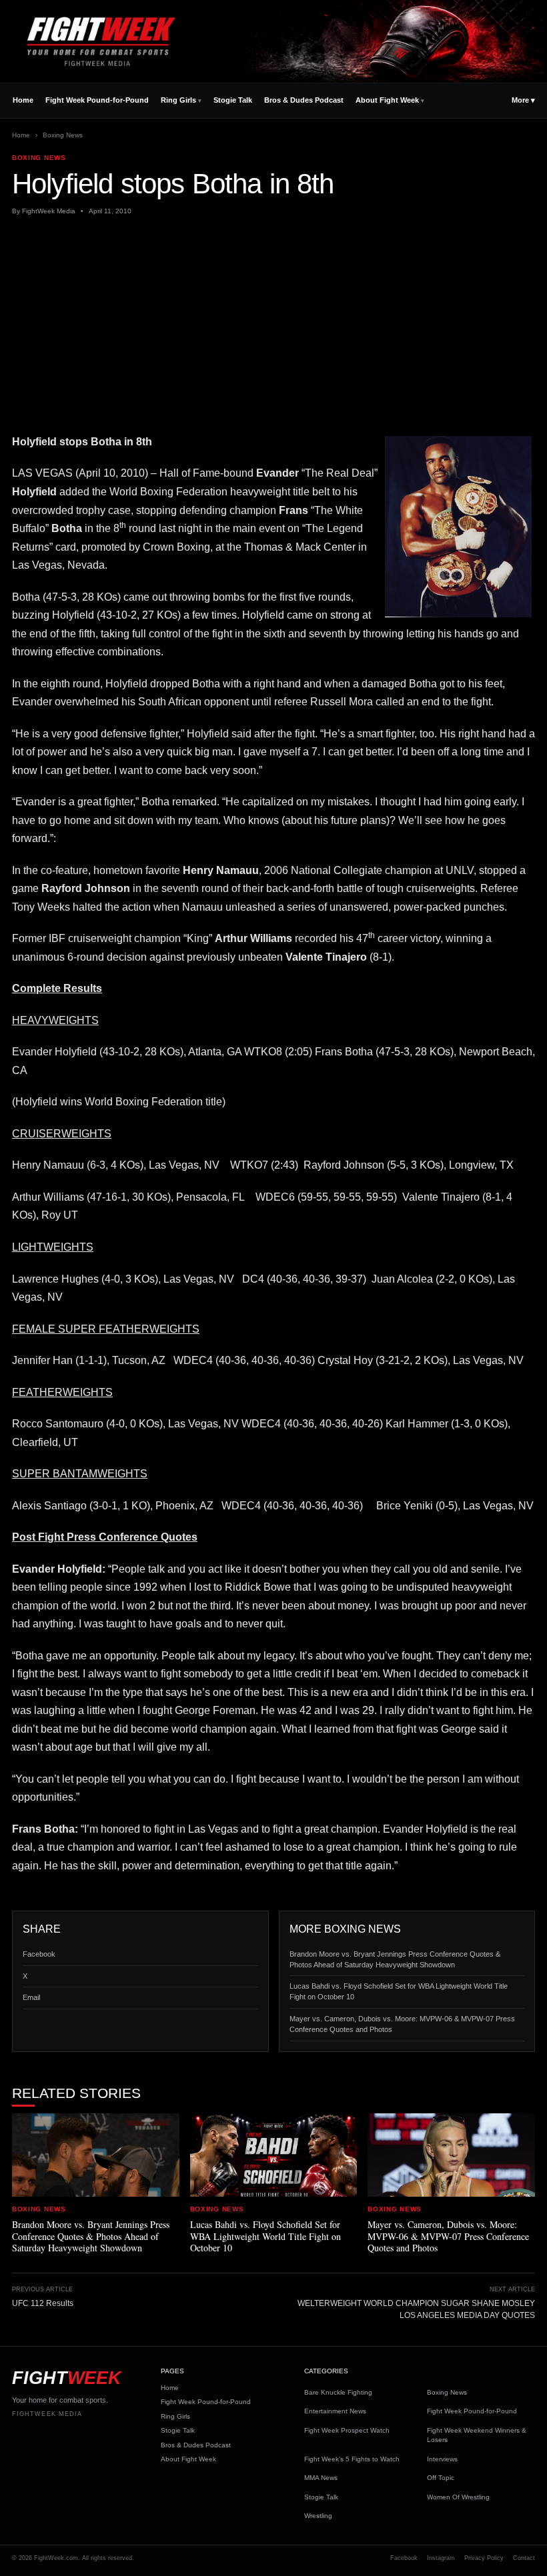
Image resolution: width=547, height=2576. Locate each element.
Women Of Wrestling (458, 2497)
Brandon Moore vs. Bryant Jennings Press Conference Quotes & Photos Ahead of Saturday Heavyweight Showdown (395, 1959)
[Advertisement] (273, 325)
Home (23, 100)
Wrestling (318, 2516)
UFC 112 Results (43, 2303)
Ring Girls (178, 100)
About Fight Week (387, 100)
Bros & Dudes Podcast (304, 100)
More (523, 100)
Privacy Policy (484, 2558)
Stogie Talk (233, 100)
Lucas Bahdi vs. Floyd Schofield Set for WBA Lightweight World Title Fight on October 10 (399, 1991)
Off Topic (441, 2478)
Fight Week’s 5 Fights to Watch (352, 2459)
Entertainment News (335, 2411)
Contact (524, 2558)
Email (31, 1997)
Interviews (442, 2459)
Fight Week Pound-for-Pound (97, 100)
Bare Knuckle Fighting (338, 2392)
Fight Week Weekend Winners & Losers (477, 2435)
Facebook (39, 1954)
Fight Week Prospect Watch (347, 2430)
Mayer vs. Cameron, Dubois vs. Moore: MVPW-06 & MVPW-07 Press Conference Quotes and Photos (402, 2024)
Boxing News (63, 135)
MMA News (321, 2478)
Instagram (441, 2558)
